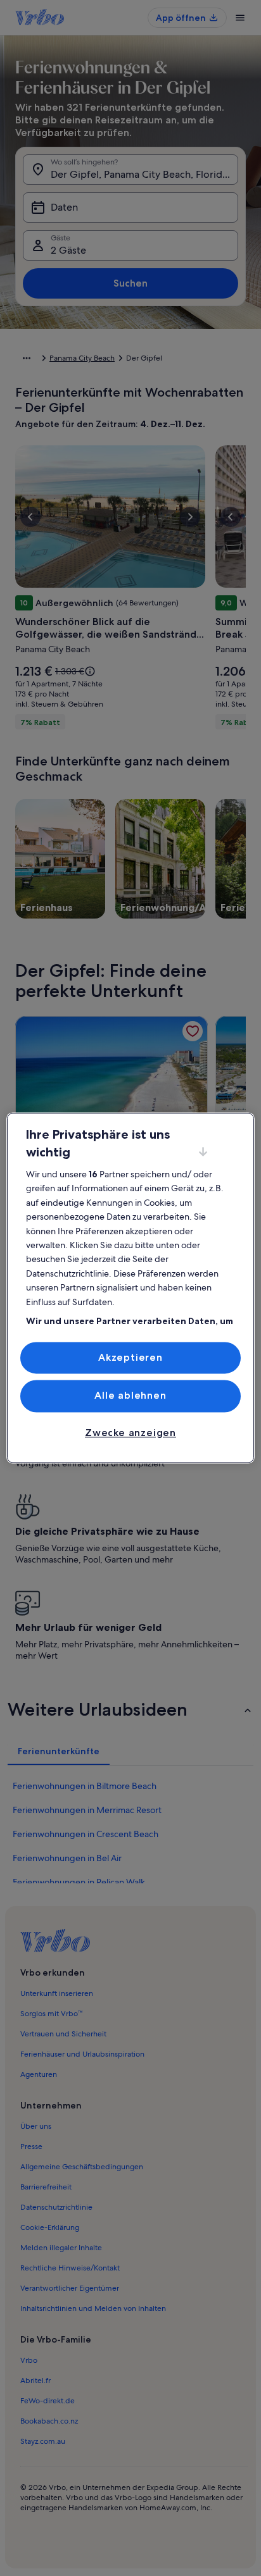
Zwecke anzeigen (130, 1433)
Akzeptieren (130, 1357)
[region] (130, 1288)
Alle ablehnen (130, 1396)
